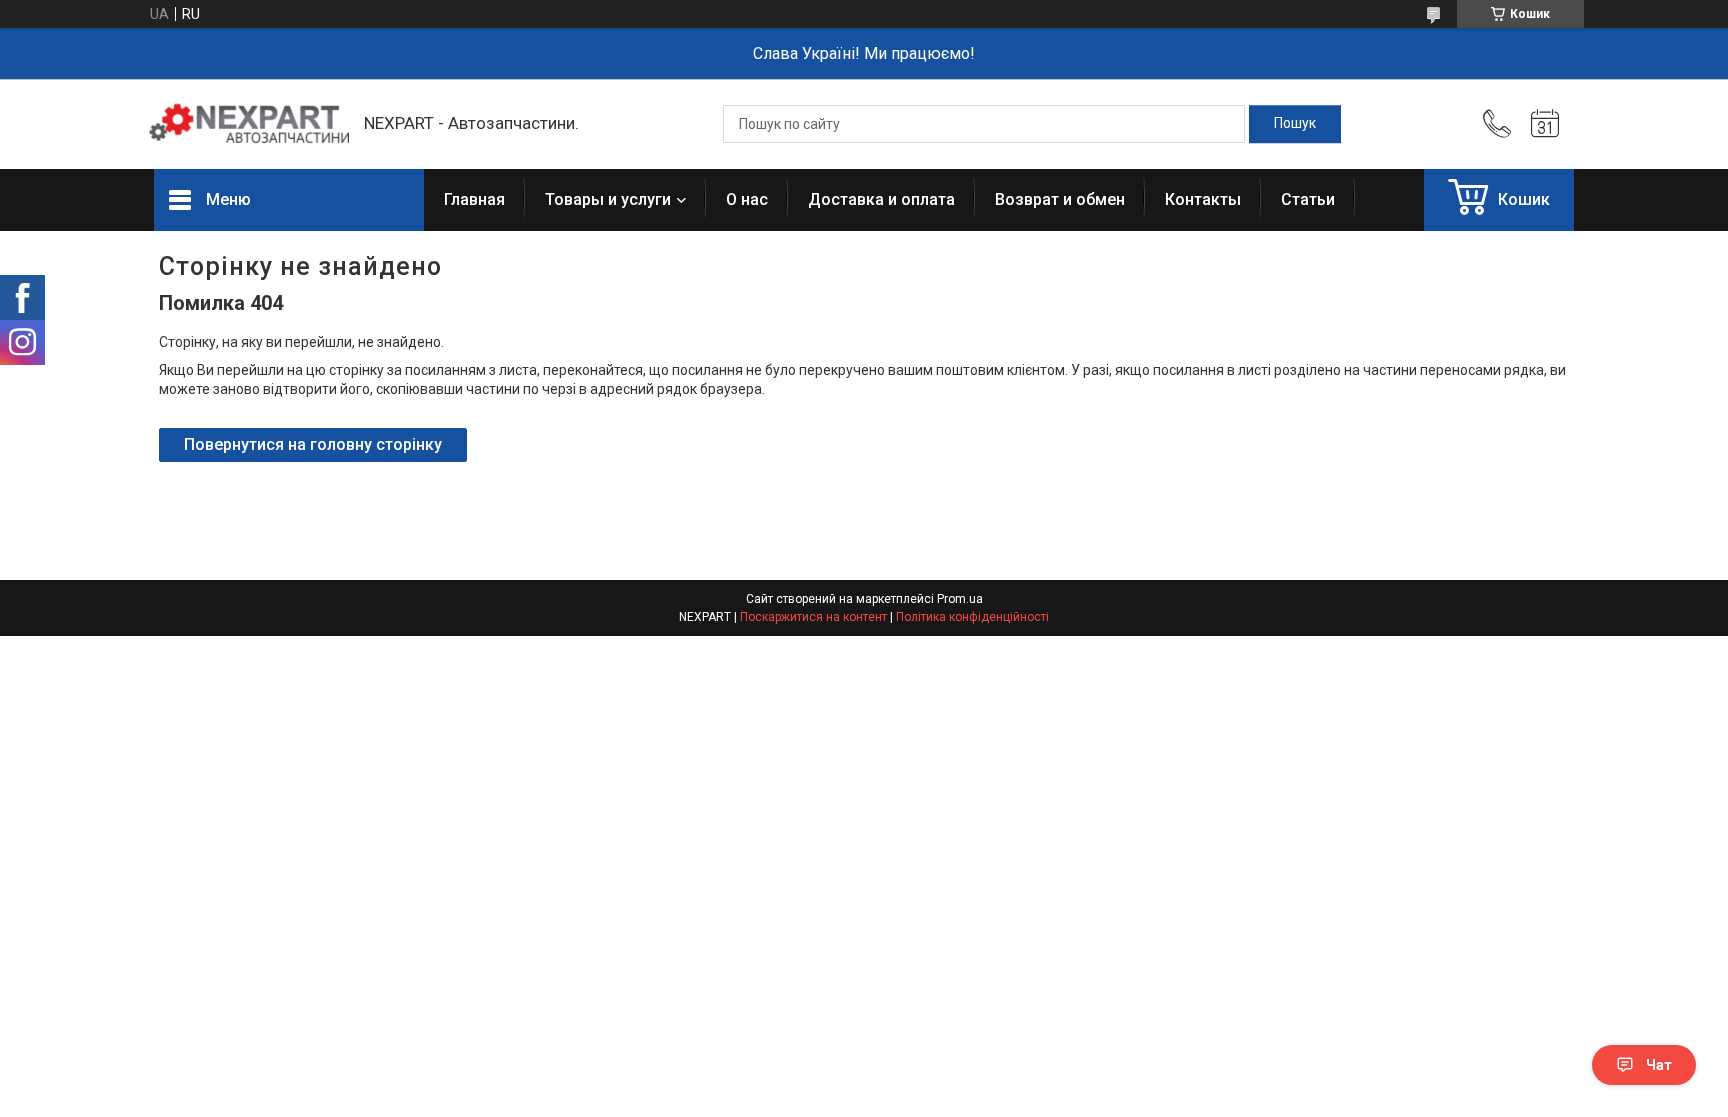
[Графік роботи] (1545, 124)
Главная (474, 199)
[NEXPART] (249, 124)
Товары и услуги (608, 199)
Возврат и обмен (1060, 199)
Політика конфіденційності (972, 617)
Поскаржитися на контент (813, 617)
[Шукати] (1295, 124)
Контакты (1203, 199)
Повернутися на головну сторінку (313, 444)
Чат (1659, 1065)
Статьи (1308, 199)
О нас (747, 199)
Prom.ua (960, 599)
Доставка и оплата (881, 199)
